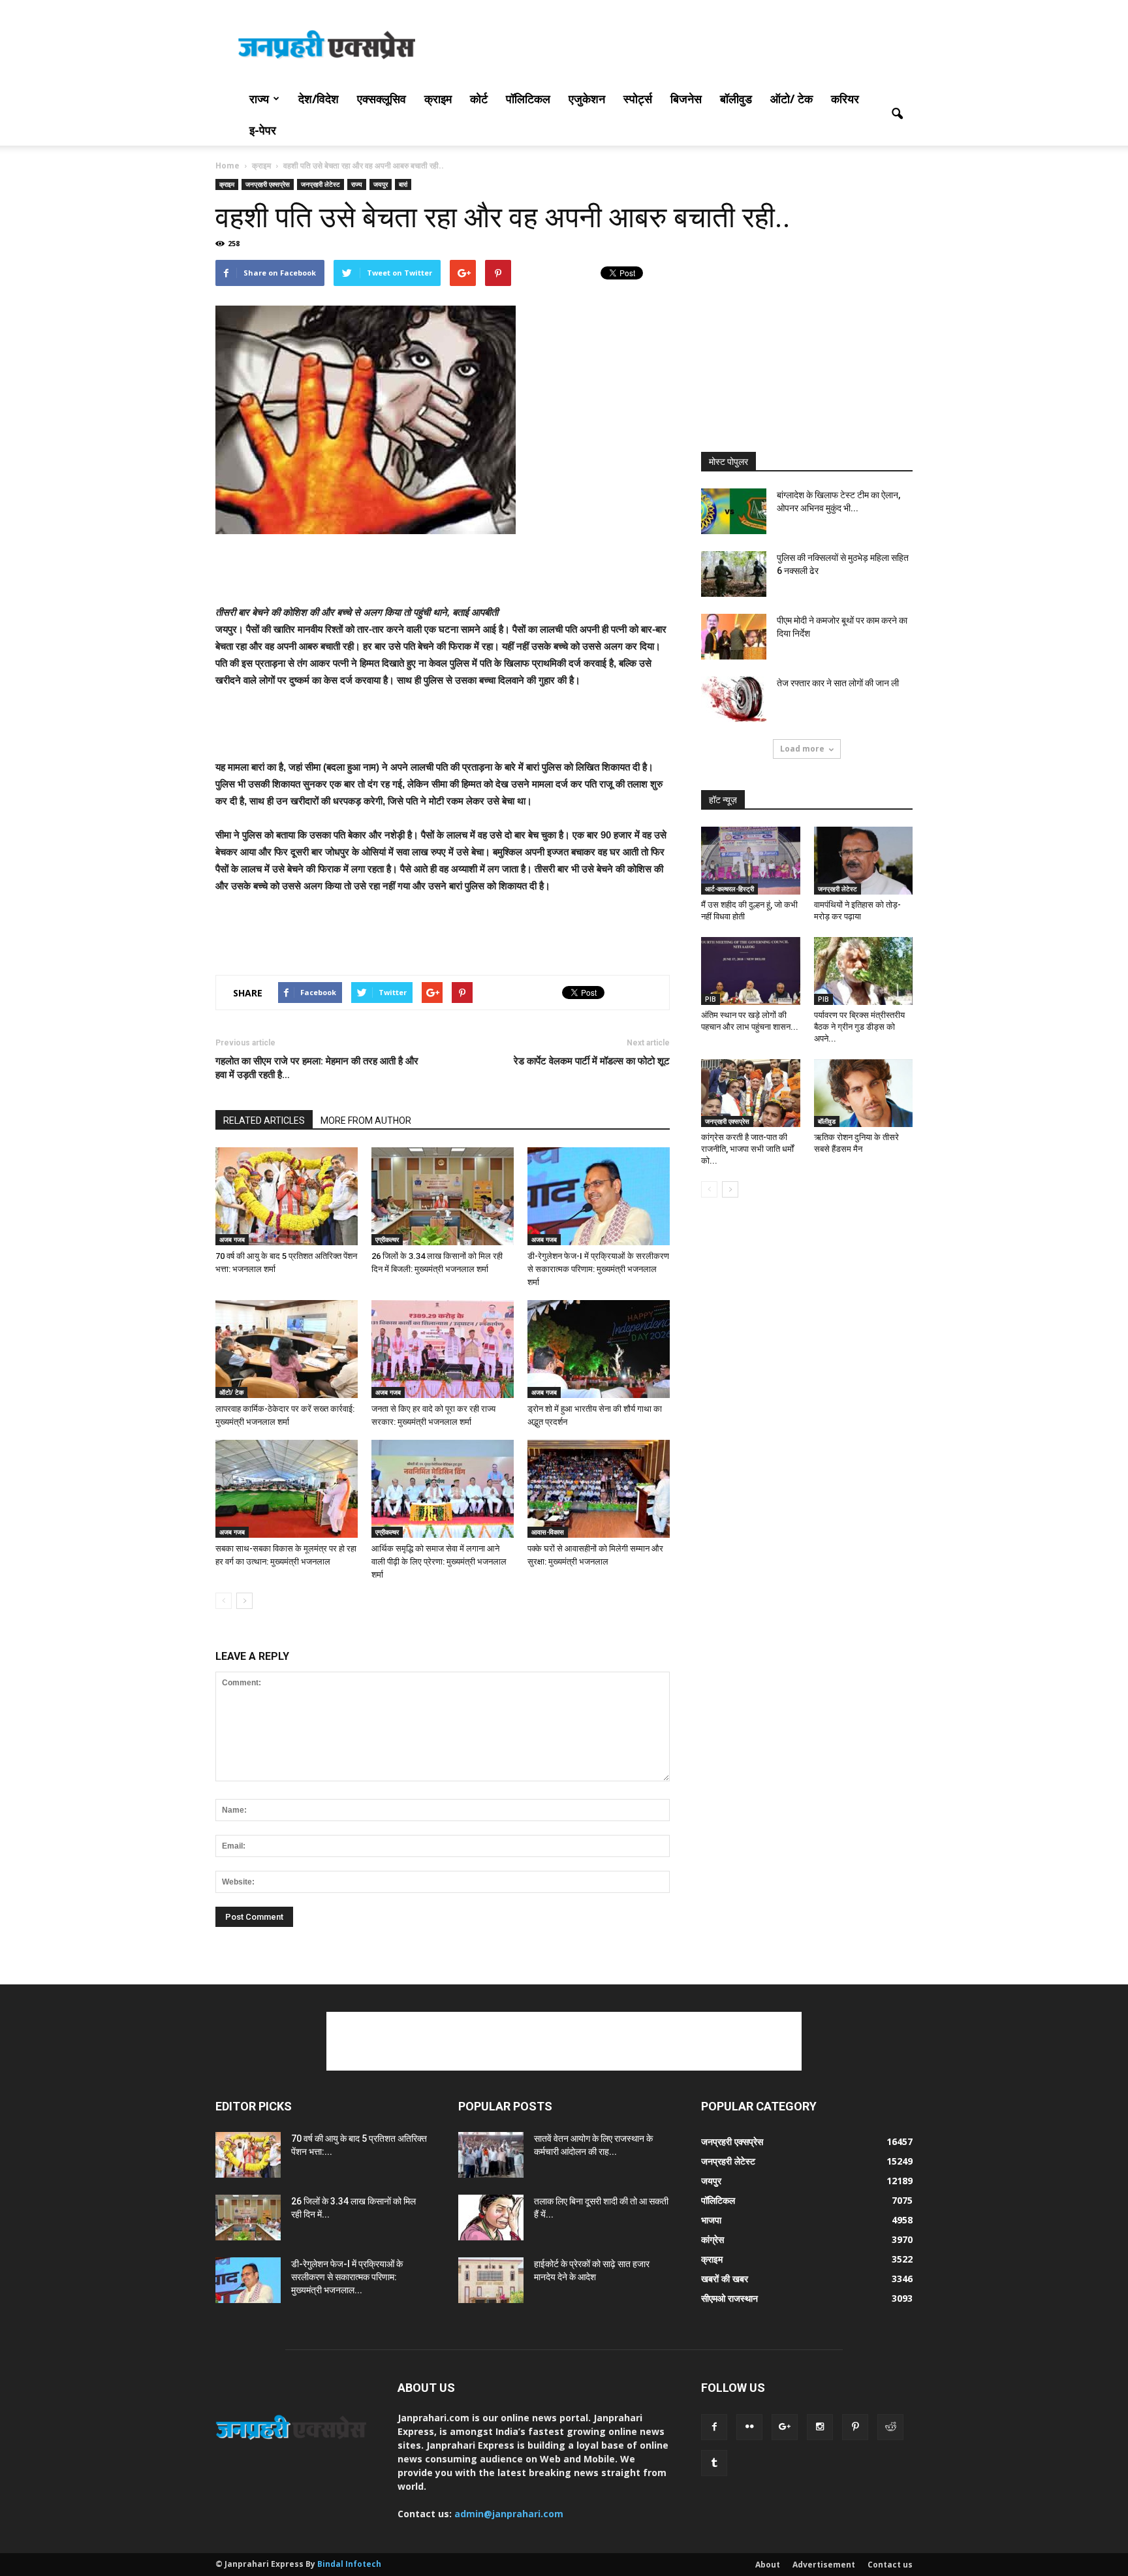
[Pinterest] (855, 2427)
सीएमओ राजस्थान (729, 2298)
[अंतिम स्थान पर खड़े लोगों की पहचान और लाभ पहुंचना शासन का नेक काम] (751, 971)
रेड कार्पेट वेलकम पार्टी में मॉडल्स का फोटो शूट (592, 1061)
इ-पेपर (263, 130)
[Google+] (785, 2427)
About (768, 2565)
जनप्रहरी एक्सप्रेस (268, 184)
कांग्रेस (713, 2239)
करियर (845, 99)
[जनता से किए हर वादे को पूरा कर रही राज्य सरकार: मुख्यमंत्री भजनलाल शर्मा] (443, 1349)
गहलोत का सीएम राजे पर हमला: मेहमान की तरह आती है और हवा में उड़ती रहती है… (317, 1068)
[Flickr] (749, 2427)
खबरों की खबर (725, 2279)
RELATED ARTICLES (264, 1121)
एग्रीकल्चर (387, 1239)
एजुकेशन (587, 99)
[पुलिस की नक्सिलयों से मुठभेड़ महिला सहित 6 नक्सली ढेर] (734, 574)
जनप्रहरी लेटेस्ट (321, 184)
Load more (802, 749)
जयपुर (381, 184)
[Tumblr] (714, 2463)
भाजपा (711, 2220)
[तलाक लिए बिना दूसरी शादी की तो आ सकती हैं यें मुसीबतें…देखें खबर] (491, 2218)
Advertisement (824, 2565)
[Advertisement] (675, 48)
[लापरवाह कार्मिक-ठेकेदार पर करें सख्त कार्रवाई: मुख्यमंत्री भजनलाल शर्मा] (287, 1349)
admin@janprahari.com (509, 2514)
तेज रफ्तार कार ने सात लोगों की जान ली (838, 683)
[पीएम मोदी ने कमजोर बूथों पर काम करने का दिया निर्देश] (734, 637)
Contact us (890, 2565)
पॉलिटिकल (528, 99)
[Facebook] (714, 2427)
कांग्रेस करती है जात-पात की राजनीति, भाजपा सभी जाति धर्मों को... (747, 1149)
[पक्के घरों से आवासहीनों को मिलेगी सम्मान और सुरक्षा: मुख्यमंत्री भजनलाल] (599, 1489)
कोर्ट (479, 99)
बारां (403, 184)
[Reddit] (890, 2427)
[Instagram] (820, 2427)
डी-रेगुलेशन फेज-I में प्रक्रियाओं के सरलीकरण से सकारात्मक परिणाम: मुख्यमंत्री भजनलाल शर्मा (598, 1269)
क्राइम (438, 99)
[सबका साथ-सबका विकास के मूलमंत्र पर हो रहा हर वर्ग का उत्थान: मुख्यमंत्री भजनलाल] (287, 1489)
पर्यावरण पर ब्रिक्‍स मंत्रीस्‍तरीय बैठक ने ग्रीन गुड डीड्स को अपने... (859, 1027)
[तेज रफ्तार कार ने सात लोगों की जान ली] (734, 699)
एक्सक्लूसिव (382, 99)
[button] (897, 114)
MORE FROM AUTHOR (366, 1121)
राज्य (259, 99)
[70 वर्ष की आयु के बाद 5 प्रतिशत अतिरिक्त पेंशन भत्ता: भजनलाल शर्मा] (287, 1196)
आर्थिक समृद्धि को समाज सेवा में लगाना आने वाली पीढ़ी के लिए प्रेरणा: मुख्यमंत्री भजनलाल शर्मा (439, 1562)
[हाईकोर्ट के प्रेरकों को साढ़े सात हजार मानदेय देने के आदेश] (491, 2280)
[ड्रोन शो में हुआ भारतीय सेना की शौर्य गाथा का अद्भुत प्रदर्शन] (599, 1349)
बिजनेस (686, 99)
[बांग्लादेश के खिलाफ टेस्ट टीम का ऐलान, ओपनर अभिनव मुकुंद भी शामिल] (734, 511)
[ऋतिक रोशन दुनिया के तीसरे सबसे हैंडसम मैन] (864, 1093)
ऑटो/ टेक (791, 99)
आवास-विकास (548, 1532)
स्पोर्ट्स (638, 99)
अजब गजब (232, 1239)
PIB (711, 999)
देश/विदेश (319, 99)
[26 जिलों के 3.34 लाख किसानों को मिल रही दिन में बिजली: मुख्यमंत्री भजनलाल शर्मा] (443, 1196)
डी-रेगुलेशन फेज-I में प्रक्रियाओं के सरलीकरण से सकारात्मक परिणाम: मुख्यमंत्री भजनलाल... (347, 2277)
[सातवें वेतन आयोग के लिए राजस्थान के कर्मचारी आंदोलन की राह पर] (491, 2155)
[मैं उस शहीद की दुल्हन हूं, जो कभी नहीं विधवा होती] (751, 861)
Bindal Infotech (349, 2564)
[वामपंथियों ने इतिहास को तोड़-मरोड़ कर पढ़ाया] (864, 861)
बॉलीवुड (736, 99)
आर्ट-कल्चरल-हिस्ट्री (729, 889)
